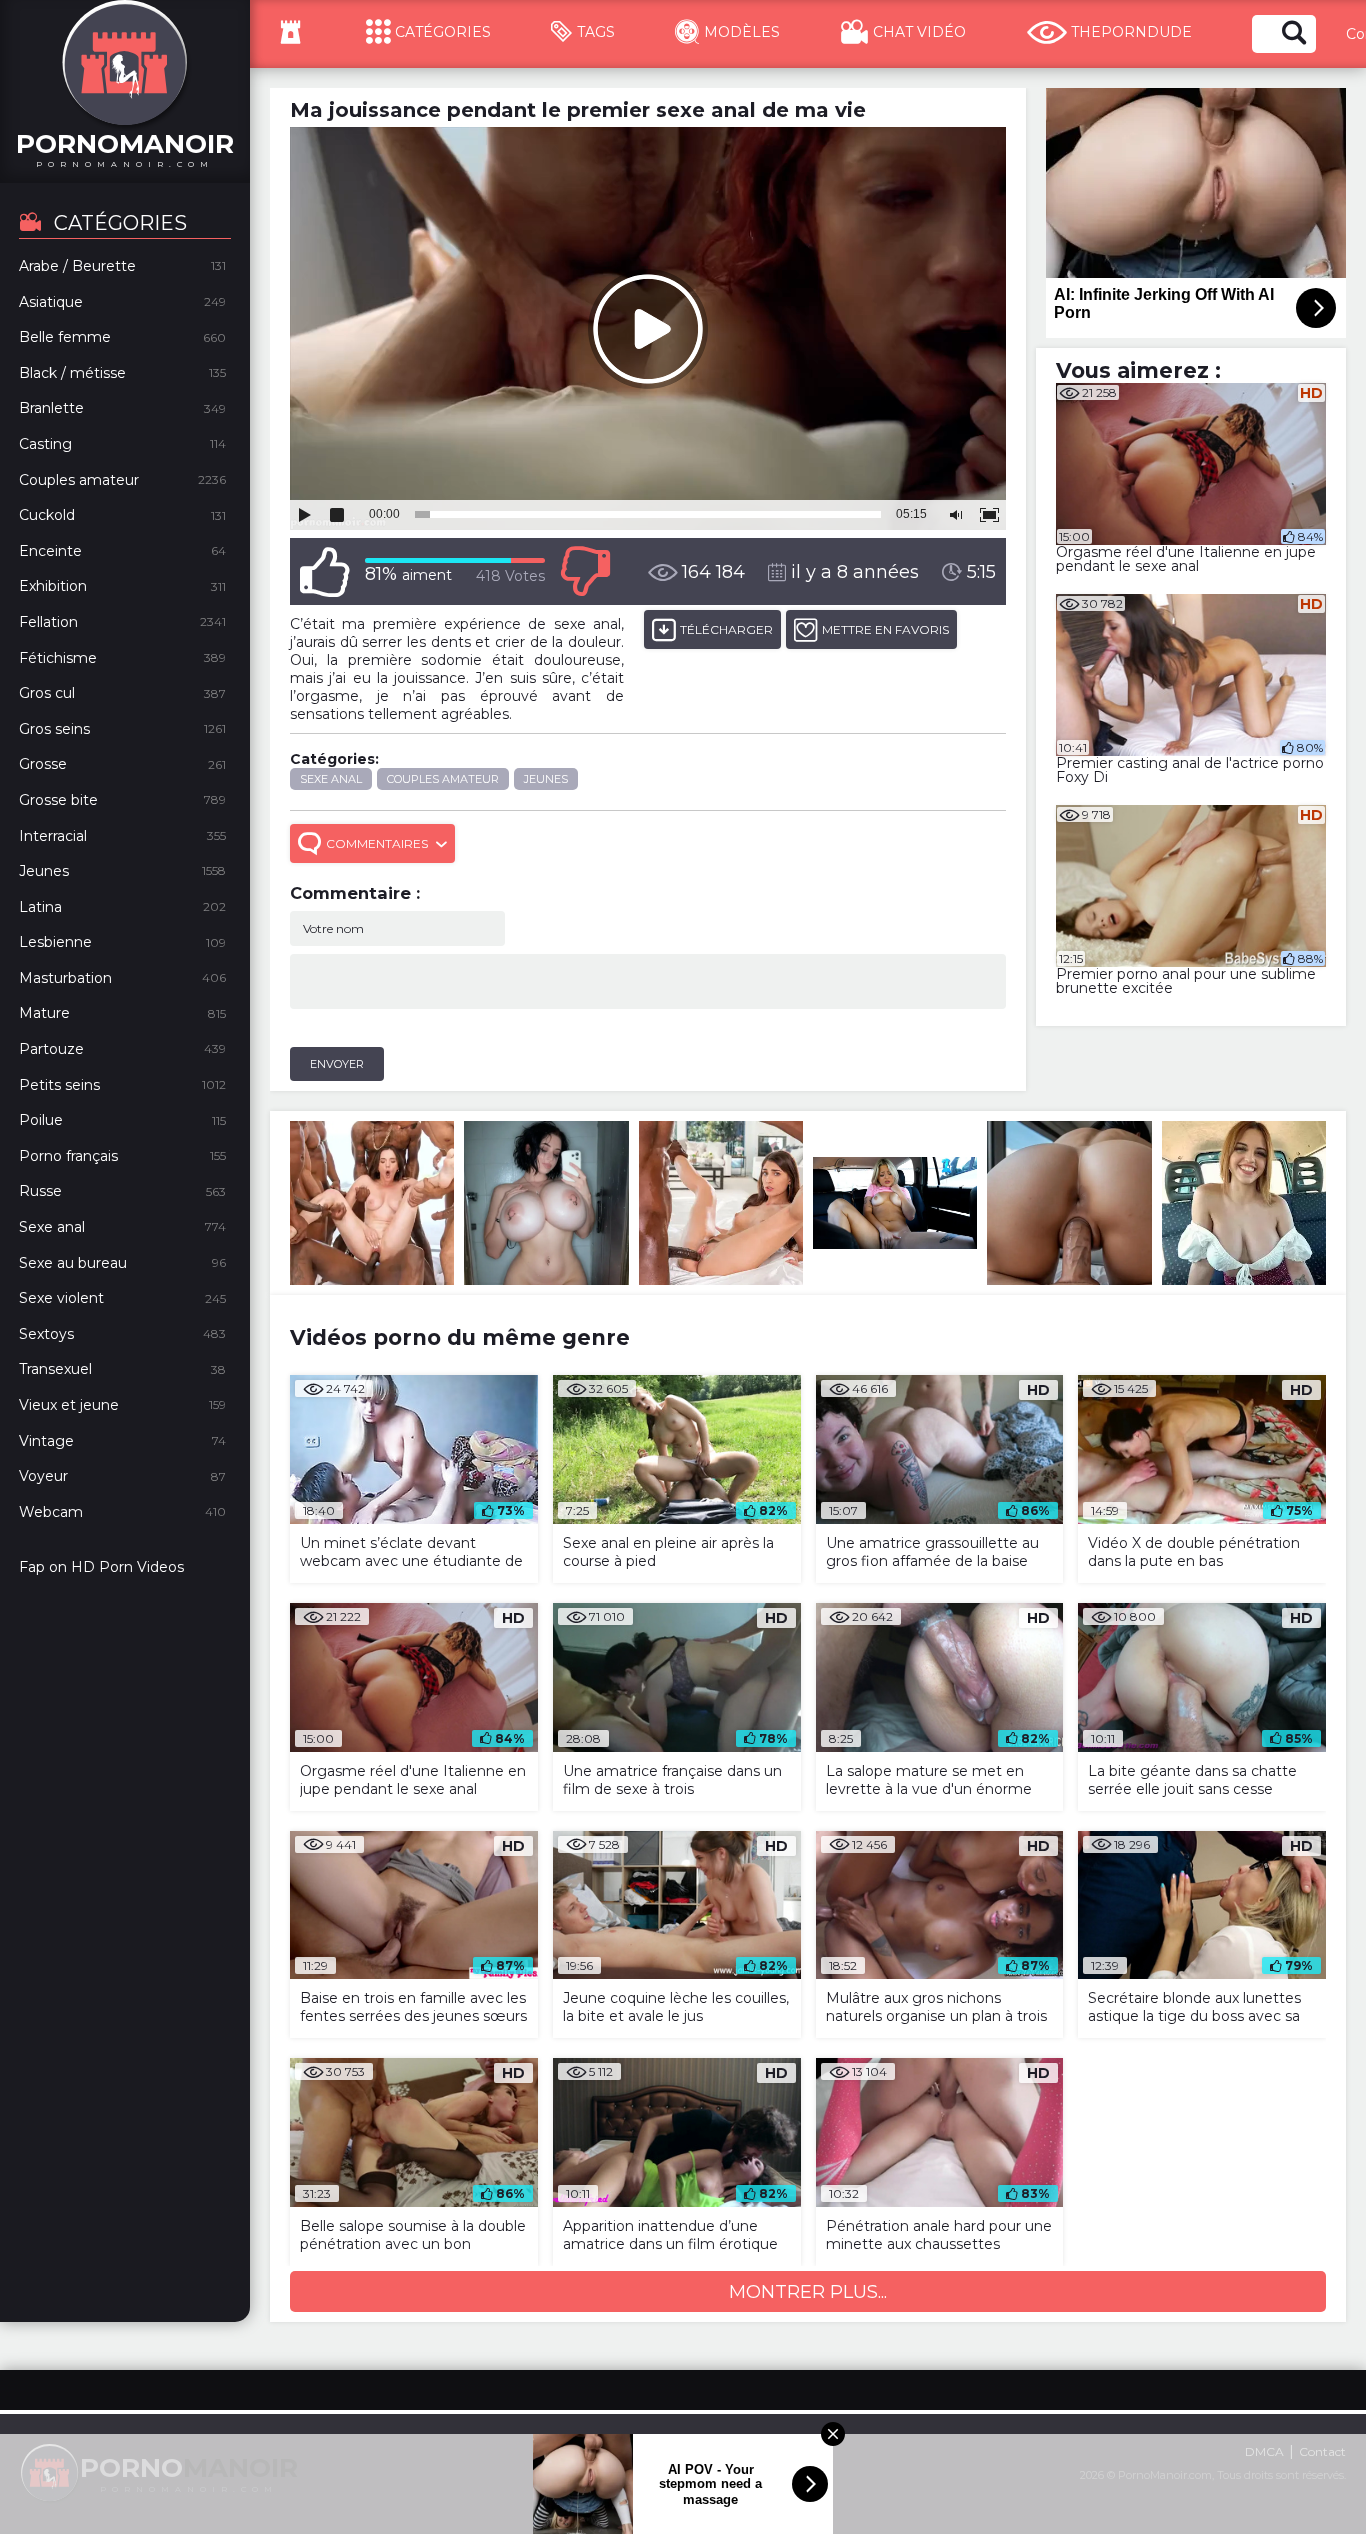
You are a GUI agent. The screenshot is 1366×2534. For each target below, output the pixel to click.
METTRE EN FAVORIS (885, 629)
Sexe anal (331, 779)
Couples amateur (443, 779)
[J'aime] (325, 571)
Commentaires (377, 843)
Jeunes (546, 779)
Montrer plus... (808, 2292)
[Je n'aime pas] (585, 571)
